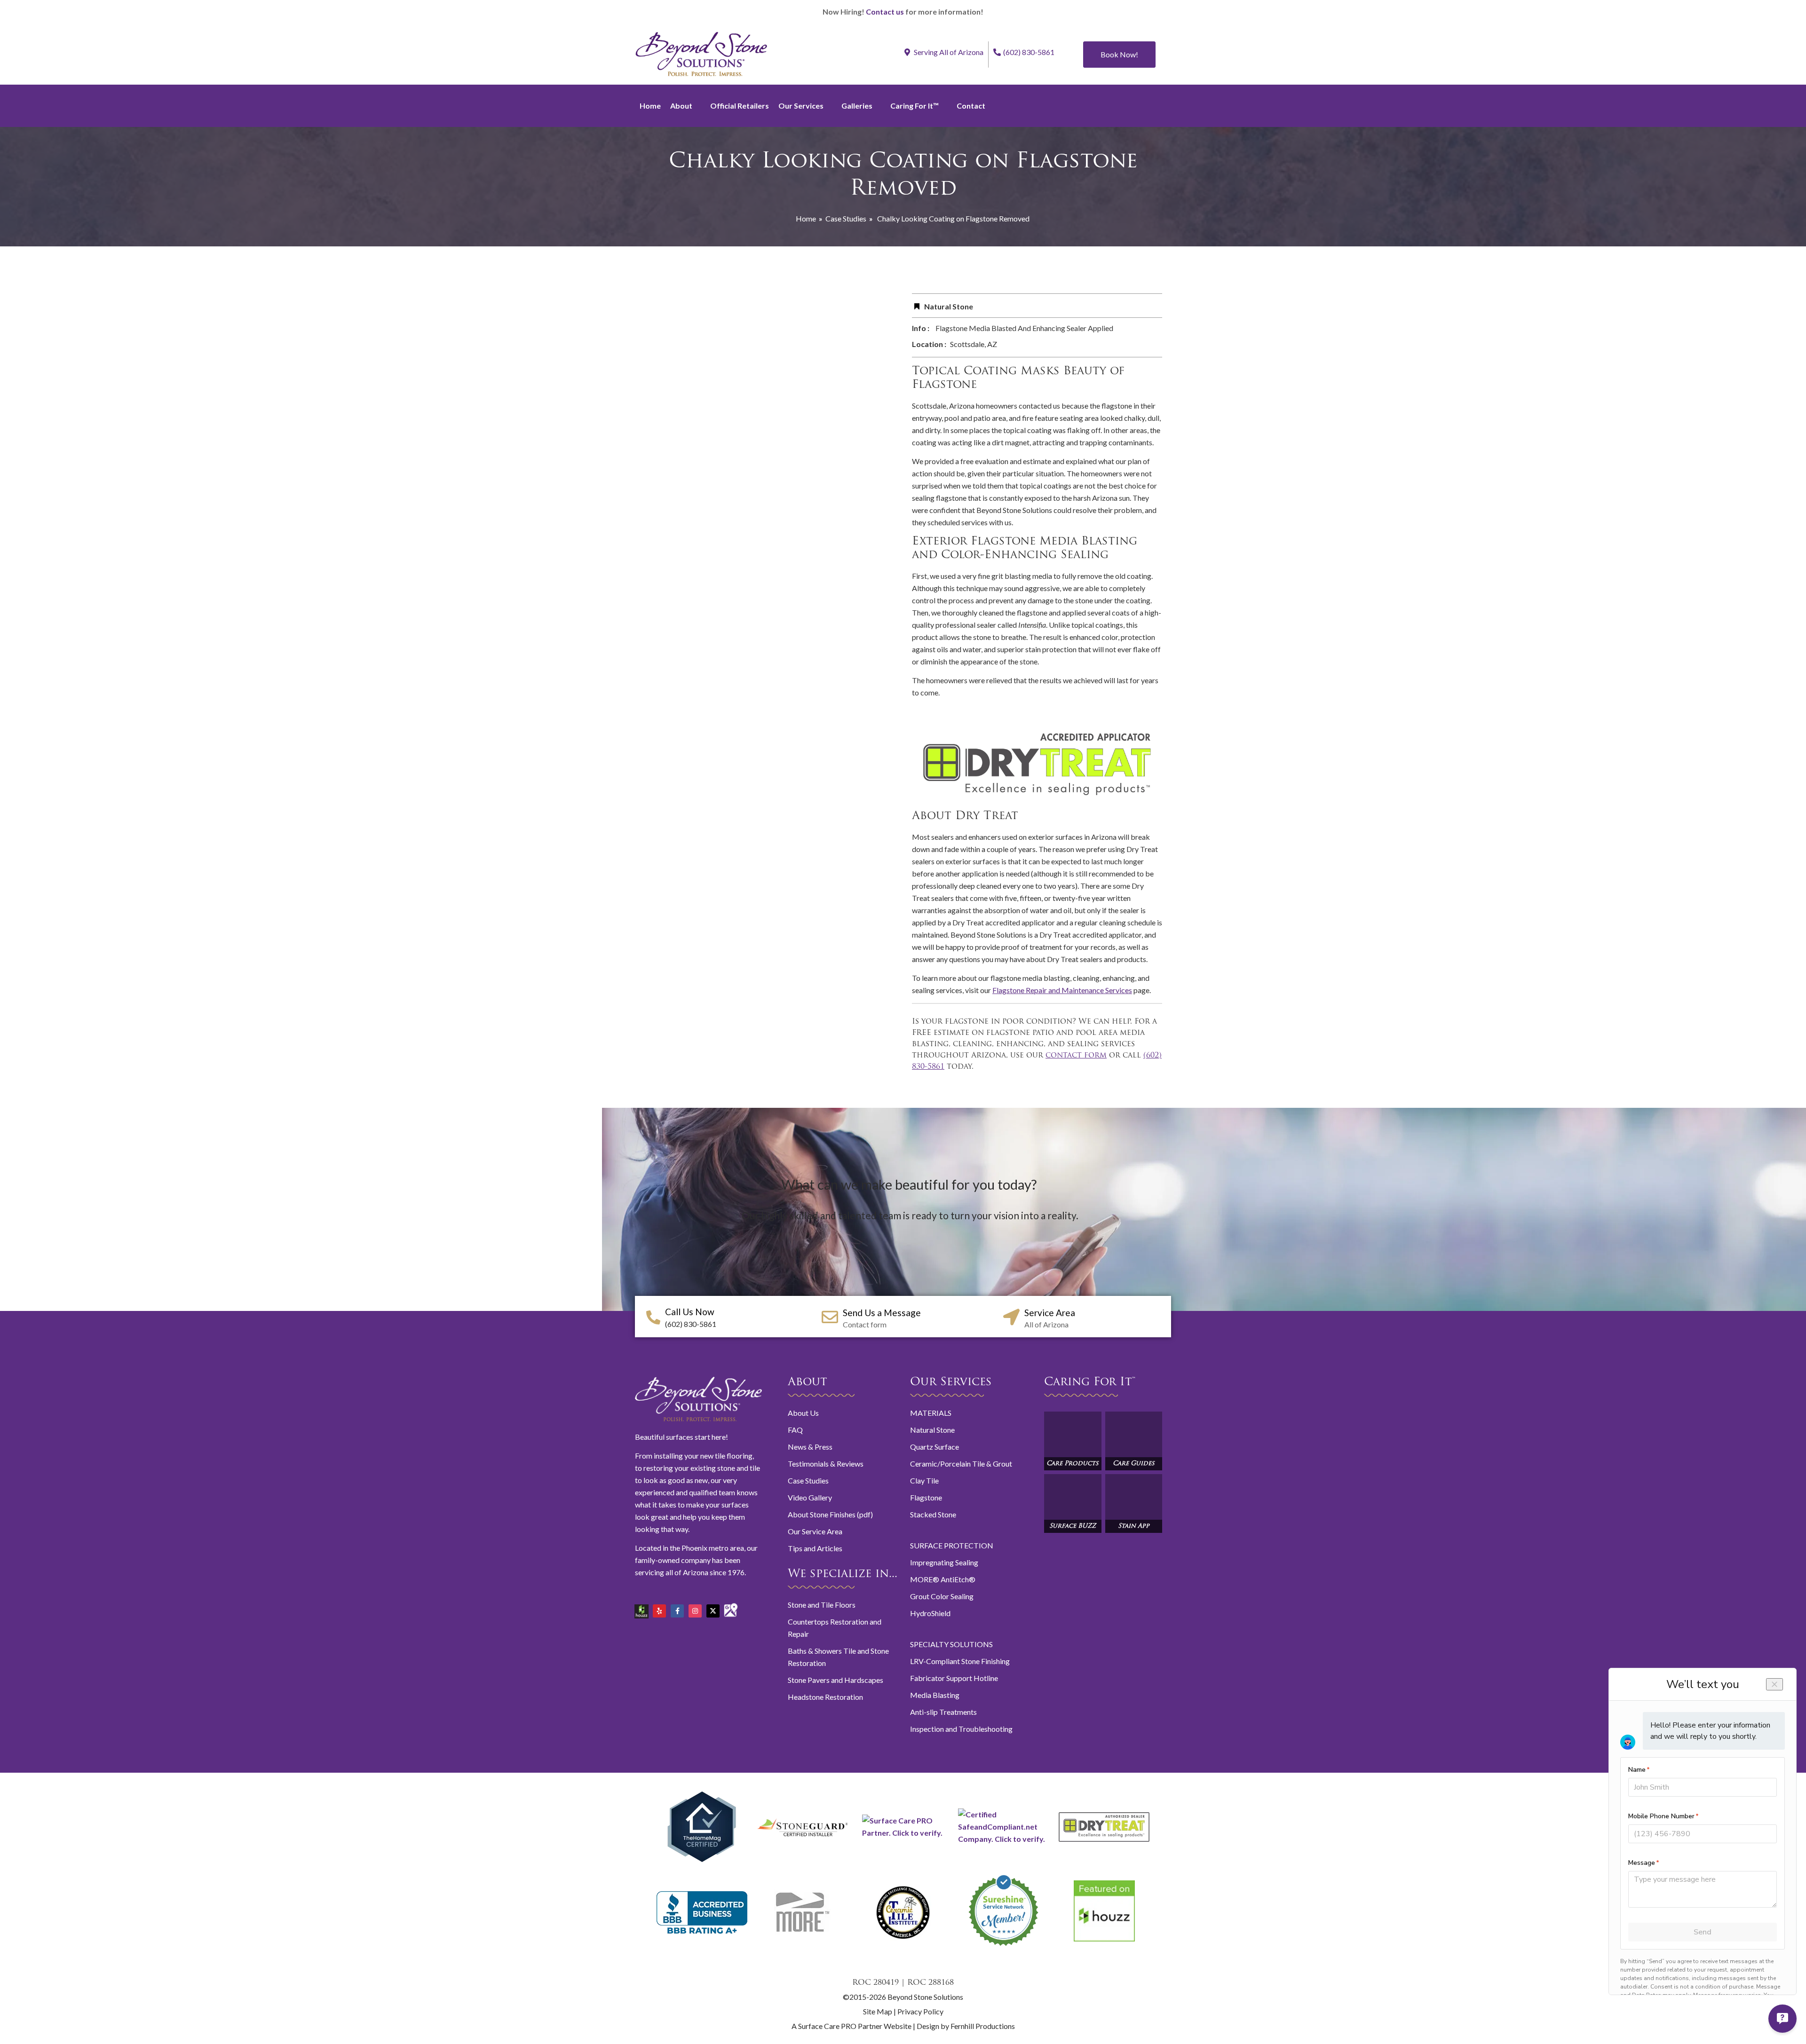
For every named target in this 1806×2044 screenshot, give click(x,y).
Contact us (885, 12)
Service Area (1050, 1313)
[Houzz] (642, 1608)
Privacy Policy (920, 2011)
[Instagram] (695, 1611)
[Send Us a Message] (830, 1317)
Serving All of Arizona (948, 52)
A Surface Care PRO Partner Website (852, 2026)
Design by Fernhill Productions (966, 2026)
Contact (971, 106)
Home (650, 106)
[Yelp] (659, 1611)
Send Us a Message (882, 1313)
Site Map (878, 2011)
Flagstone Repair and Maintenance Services (1062, 990)
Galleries (857, 106)
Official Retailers (740, 106)
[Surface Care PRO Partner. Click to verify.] (903, 1833)
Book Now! (1119, 54)
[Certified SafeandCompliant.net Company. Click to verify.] (1004, 1839)
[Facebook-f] (677, 1611)
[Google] (731, 1606)
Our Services (801, 106)
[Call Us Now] (653, 1318)
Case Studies (846, 218)
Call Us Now (690, 1312)
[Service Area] (1011, 1317)
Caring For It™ (915, 106)
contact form (1076, 1056)
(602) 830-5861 (1029, 52)
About (681, 106)
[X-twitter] (713, 1611)
